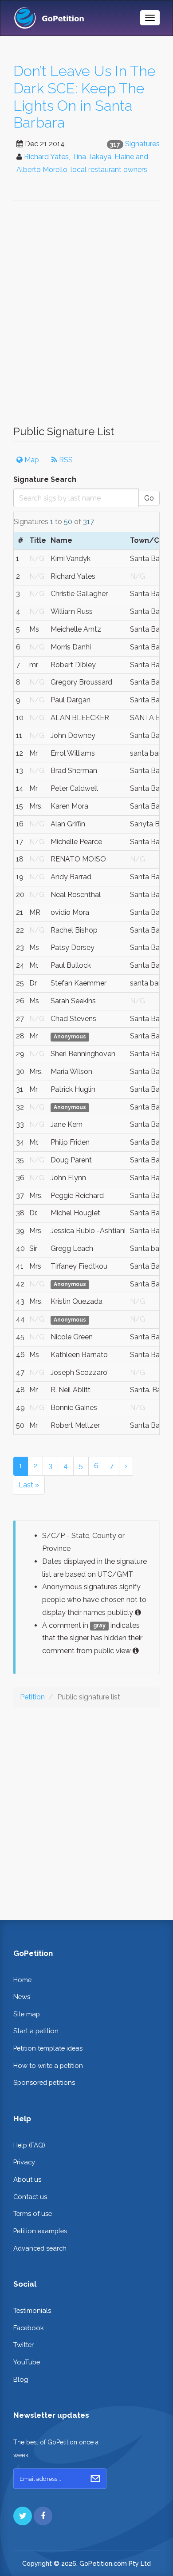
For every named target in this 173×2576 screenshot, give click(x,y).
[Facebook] (43, 2516)
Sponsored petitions (44, 2082)
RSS (65, 460)
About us (27, 2179)
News (22, 1997)
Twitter (24, 2345)
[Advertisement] (86, 317)
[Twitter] (23, 2516)
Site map (27, 2014)
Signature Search (45, 479)
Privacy (24, 2162)
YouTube (27, 2362)
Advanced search (40, 2248)
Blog (21, 2379)
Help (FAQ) (29, 2145)
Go (149, 498)
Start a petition (36, 2031)
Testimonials (32, 2310)
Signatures (142, 144)
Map (31, 460)
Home (22, 1980)
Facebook (29, 2328)
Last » (29, 1485)
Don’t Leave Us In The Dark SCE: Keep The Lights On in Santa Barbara (85, 97)
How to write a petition (48, 2065)
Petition (32, 1697)
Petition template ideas (48, 2048)
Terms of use (33, 2213)
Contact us (30, 2197)
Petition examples (40, 2231)
